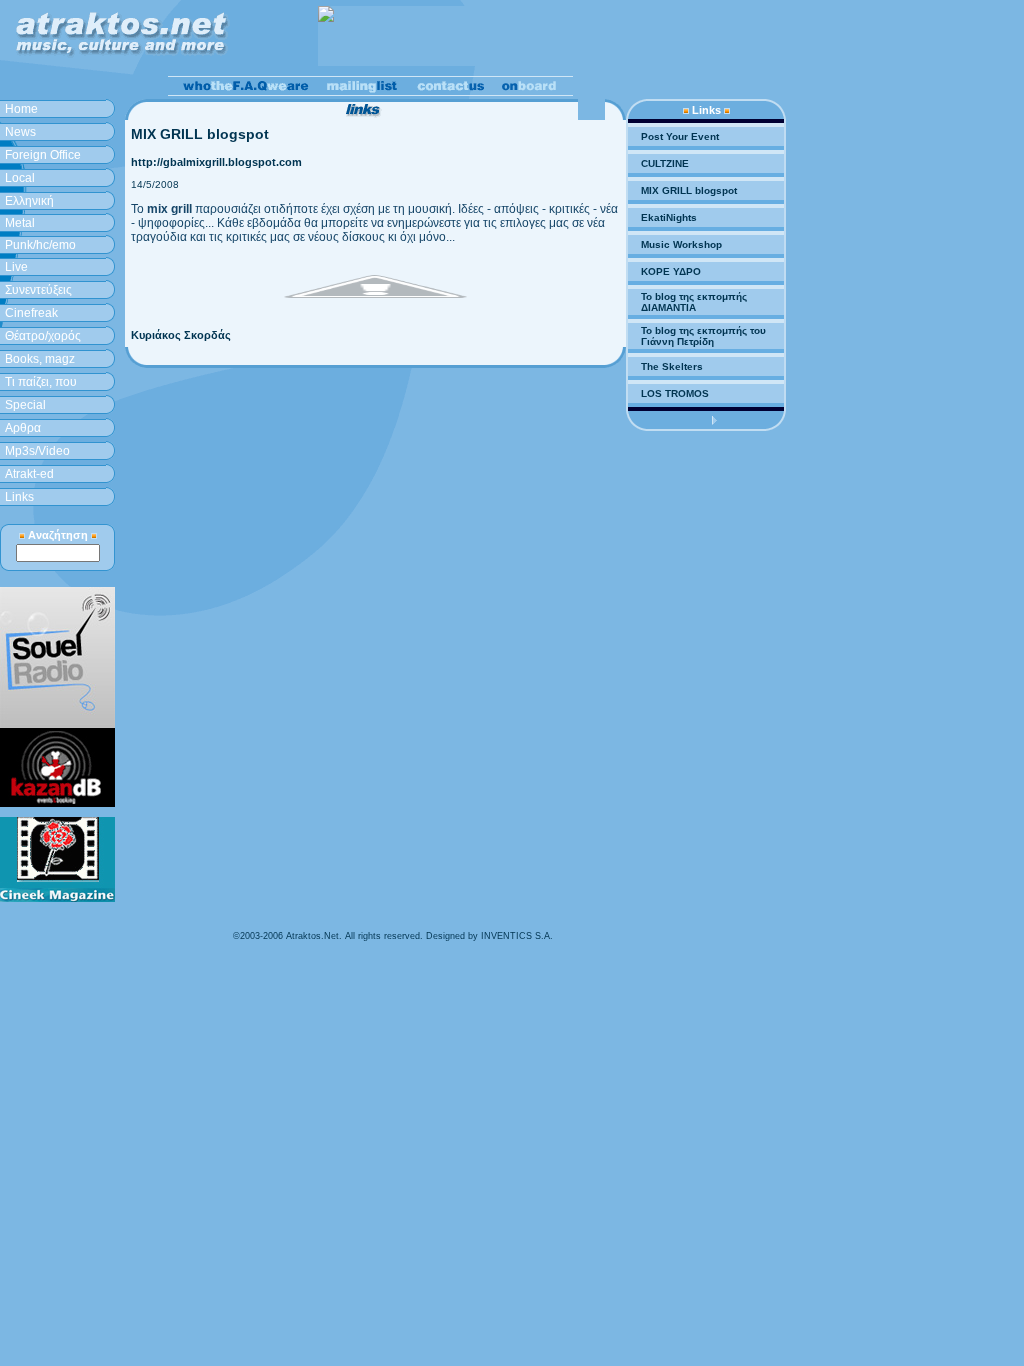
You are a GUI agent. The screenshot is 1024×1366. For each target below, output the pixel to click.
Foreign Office (43, 155)
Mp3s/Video (37, 451)
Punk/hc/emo (40, 245)
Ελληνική (29, 201)
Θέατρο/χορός (43, 336)
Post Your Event (680, 136)
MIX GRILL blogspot (689, 190)
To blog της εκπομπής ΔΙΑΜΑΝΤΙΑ (694, 302)
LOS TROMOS (675, 393)
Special (25, 405)
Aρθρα (23, 428)
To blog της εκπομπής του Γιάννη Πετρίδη (703, 336)
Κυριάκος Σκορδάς (181, 335)
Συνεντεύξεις (38, 290)
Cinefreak (31, 313)
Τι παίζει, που (41, 382)
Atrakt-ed (29, 474)
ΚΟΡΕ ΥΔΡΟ (671, 271)
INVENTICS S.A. (517, 936)
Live (16, 267)
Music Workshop (681, 244)
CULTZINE (665, 163)
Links (19, 497)
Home (21, 109)
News (20, 132)
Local (20, 178)
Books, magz (40, 359)
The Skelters (672, 366)
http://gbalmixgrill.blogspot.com (216, 162)
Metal (20, 223)
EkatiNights (669, 217)
